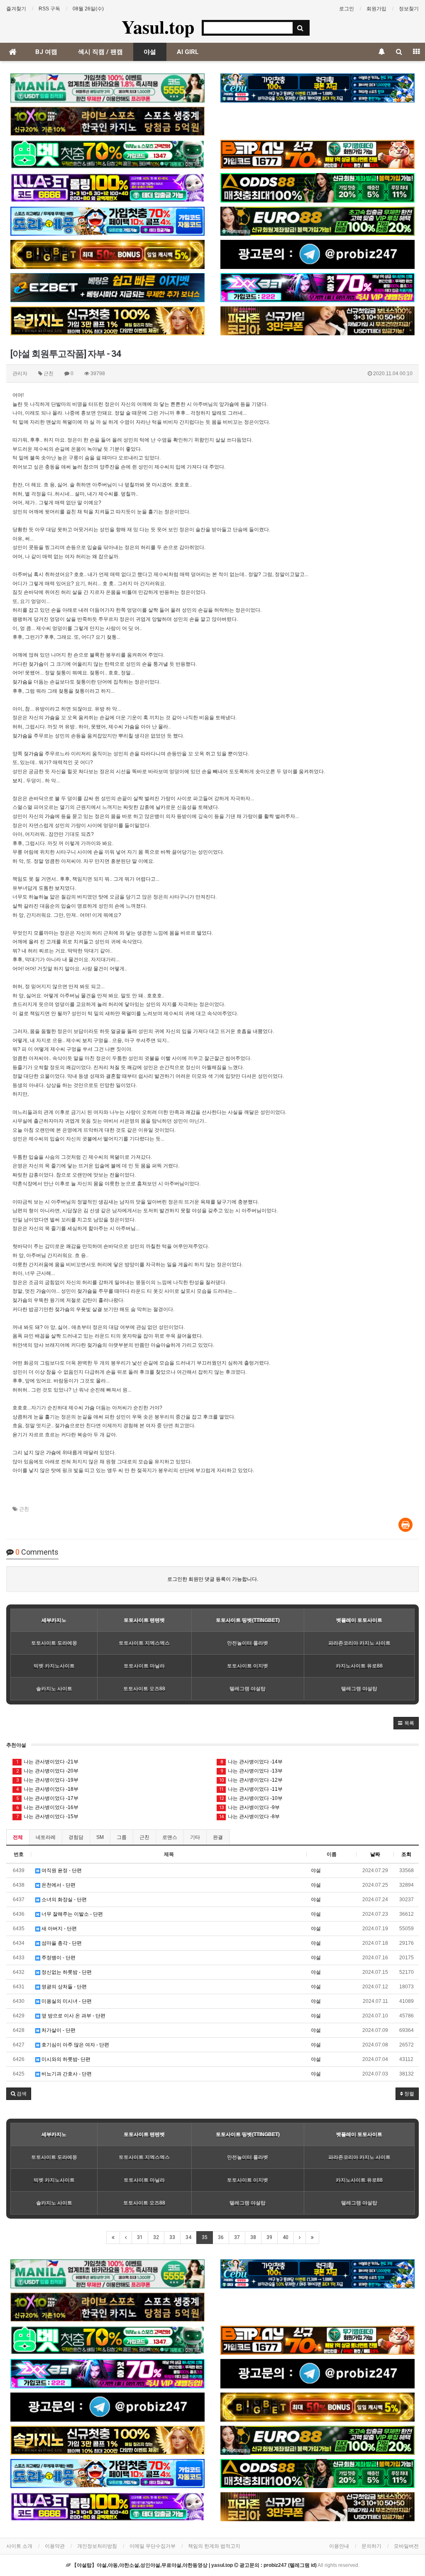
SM (100, 1837)
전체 (18, 1837)
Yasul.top (158, 27)
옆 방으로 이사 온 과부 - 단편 (73, 2016)
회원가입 (376, 9)
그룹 (122, 1837)
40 (286, 2237)
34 (188, 2237)
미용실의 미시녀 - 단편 (66, 2001)
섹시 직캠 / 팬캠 (100, 52)
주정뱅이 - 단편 (58, 1958)
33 (172, 2237)
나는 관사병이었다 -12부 (251, 1780)
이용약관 (55, 2546)
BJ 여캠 (46, 52)
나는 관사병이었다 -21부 (48, 1762)
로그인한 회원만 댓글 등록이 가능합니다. (213, 1579)
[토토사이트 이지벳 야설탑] (107, 288)
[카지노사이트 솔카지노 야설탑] (107, 321)
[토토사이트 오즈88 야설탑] (318, 188)
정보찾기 (409, 9)
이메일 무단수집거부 (153, 2546)
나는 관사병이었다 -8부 (249, 1817)
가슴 (229, 404)
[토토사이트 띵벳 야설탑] (107, 154)
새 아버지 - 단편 (59, 1929)
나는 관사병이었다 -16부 (48, 1807)
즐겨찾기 (16, 9)
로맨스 (170, 1837)
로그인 (347, 9)
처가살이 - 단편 (58, 2030)
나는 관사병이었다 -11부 (251, 1789)
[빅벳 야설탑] (107, 254)
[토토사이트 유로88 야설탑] (318, 221)
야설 (150, 52)
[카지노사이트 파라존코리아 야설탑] (318, 321)
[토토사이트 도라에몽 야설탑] (107, 221)
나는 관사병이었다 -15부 (48, 1817)
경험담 (76, 1837)
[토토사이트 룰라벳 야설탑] (107, 188)
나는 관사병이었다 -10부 (251, 1798)
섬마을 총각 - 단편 (61, 1943)
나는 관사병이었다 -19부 (48, 1780)
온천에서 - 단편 (58, 1885)
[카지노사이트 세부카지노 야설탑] (318, 88)
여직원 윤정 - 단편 (61, 1870)
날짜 (375, 1854)
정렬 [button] (409, 2094)
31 (140, 2237)
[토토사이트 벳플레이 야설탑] (318, 154)
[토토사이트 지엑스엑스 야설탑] (318, 288)
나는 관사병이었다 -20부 (48, 1771)
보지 (17, 781)
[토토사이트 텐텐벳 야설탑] (107, 121)
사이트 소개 (19, 2546)
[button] (406, 1723)
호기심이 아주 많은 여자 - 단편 (75, 2045)
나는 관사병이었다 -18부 (48, 1789)
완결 (218, 1837)
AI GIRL (188, 52)
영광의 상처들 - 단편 (64, 1987)
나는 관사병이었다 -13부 (252, 1771)
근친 (24, 1509)
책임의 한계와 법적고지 (214, 2546)
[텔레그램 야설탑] (318, 254)
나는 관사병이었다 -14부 (252, 1762)
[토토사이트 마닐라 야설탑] (107, 88)
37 (237, 2237)
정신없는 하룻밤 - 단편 (66, 1972)
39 (269, 2237)
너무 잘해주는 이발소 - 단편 (72, 1914)
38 (253, 2237)
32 (156, 2237)
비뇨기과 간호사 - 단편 (66, 2074)
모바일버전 (406, 2546)
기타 (195, 1837)
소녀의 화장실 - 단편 (64, 1900)
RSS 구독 (49, 9)
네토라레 (46, 1837)
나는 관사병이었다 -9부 (249, 1807)
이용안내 (339, 2546)
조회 (406, 1854)
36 (221, 2237)
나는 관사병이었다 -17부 (48, 1798)
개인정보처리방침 (97, 2546)
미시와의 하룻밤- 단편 (65, 2059)
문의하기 (371, 2546)
